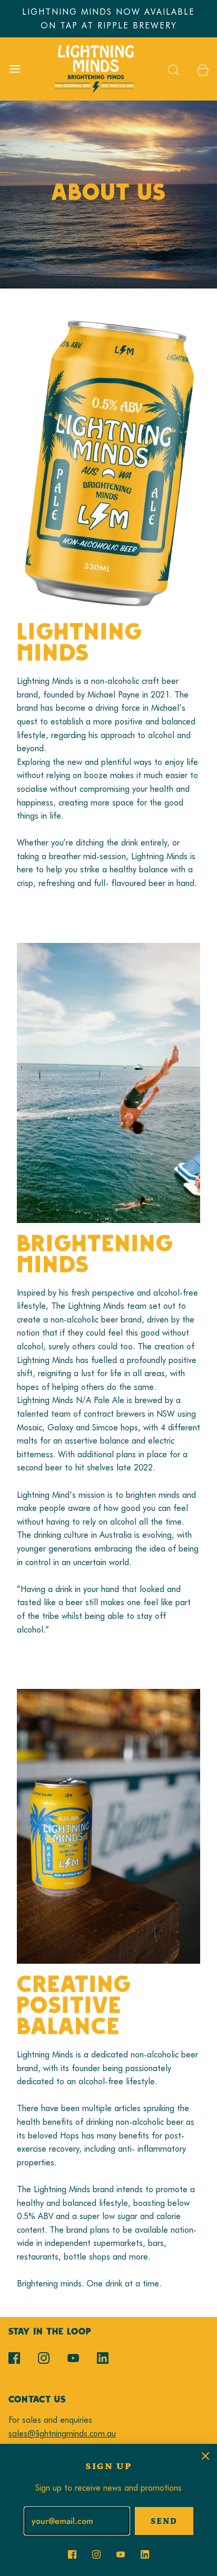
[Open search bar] (174, 69)
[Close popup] (205, 2455)
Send (164, 2521)
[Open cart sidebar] (203, 69)
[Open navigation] (14, 69)
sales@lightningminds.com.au (62, 2434)
